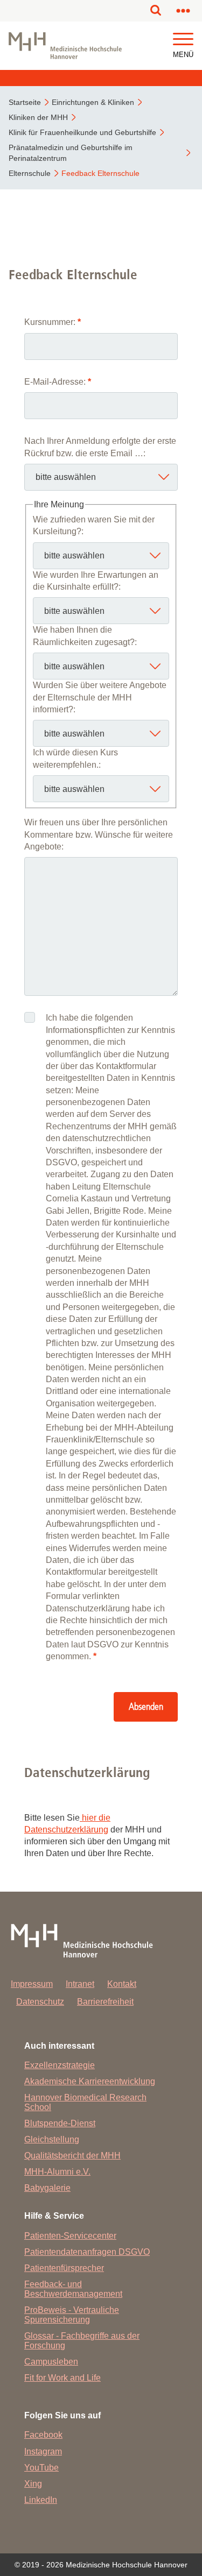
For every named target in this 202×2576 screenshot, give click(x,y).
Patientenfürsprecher (64, 2268)
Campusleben (51, 2362)
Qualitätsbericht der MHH (72, 2156)
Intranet (80, 1984)
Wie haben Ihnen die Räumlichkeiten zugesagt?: (85, 636)
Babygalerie (47, 2188)
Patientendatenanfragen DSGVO (87, 2252)
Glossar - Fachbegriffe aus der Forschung (82, 2341)
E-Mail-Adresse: (58, 382)
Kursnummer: (53, 322)
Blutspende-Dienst (60, 2123)
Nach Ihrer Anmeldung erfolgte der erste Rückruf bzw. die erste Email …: (100, 447)
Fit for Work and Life (62, 2378)
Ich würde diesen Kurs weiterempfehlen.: (75, 758)
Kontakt (122, 1984)
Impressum (32, 1984)
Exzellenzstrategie (60, 2065)
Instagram (43, 2451)
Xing (33, 2484)
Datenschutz (40, 2002)
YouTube (41, 2468)
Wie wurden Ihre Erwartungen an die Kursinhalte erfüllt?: (96, 581)
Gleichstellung (52, 2139)
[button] (183, 40)
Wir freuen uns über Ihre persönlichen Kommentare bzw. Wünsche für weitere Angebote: (99, 834)
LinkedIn (41, 2500)
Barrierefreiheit (105, 2002)
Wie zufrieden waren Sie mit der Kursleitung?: (94, 525)
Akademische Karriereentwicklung (90, 2081)
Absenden (146, 1707)
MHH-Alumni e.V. (57, 2172)
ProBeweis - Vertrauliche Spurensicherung (72, 2315)
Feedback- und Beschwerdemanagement (73, 2289)
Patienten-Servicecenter (70, 2236)
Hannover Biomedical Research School (85, 2102)
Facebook (43, 2435)
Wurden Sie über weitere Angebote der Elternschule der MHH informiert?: (100, 697)
